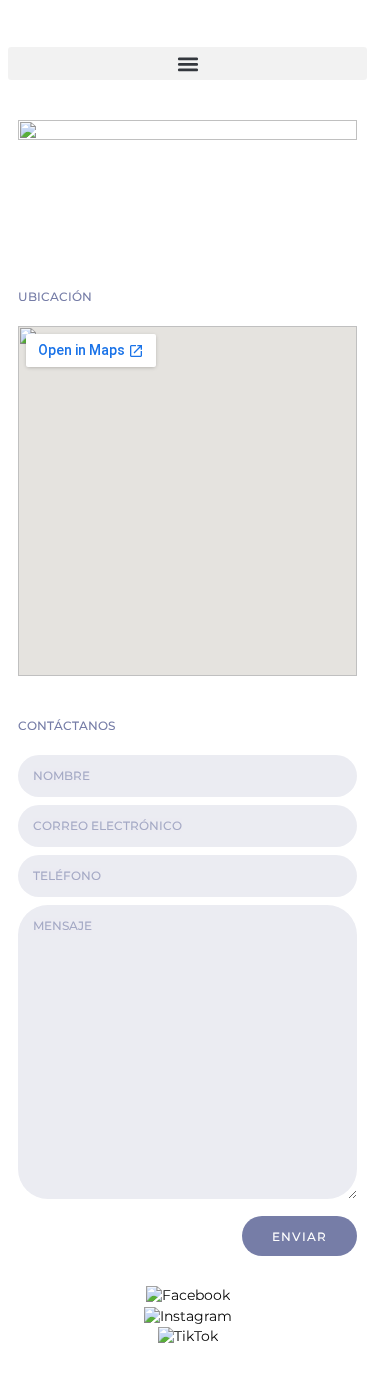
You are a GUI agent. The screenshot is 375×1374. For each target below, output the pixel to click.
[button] (187, 63)
